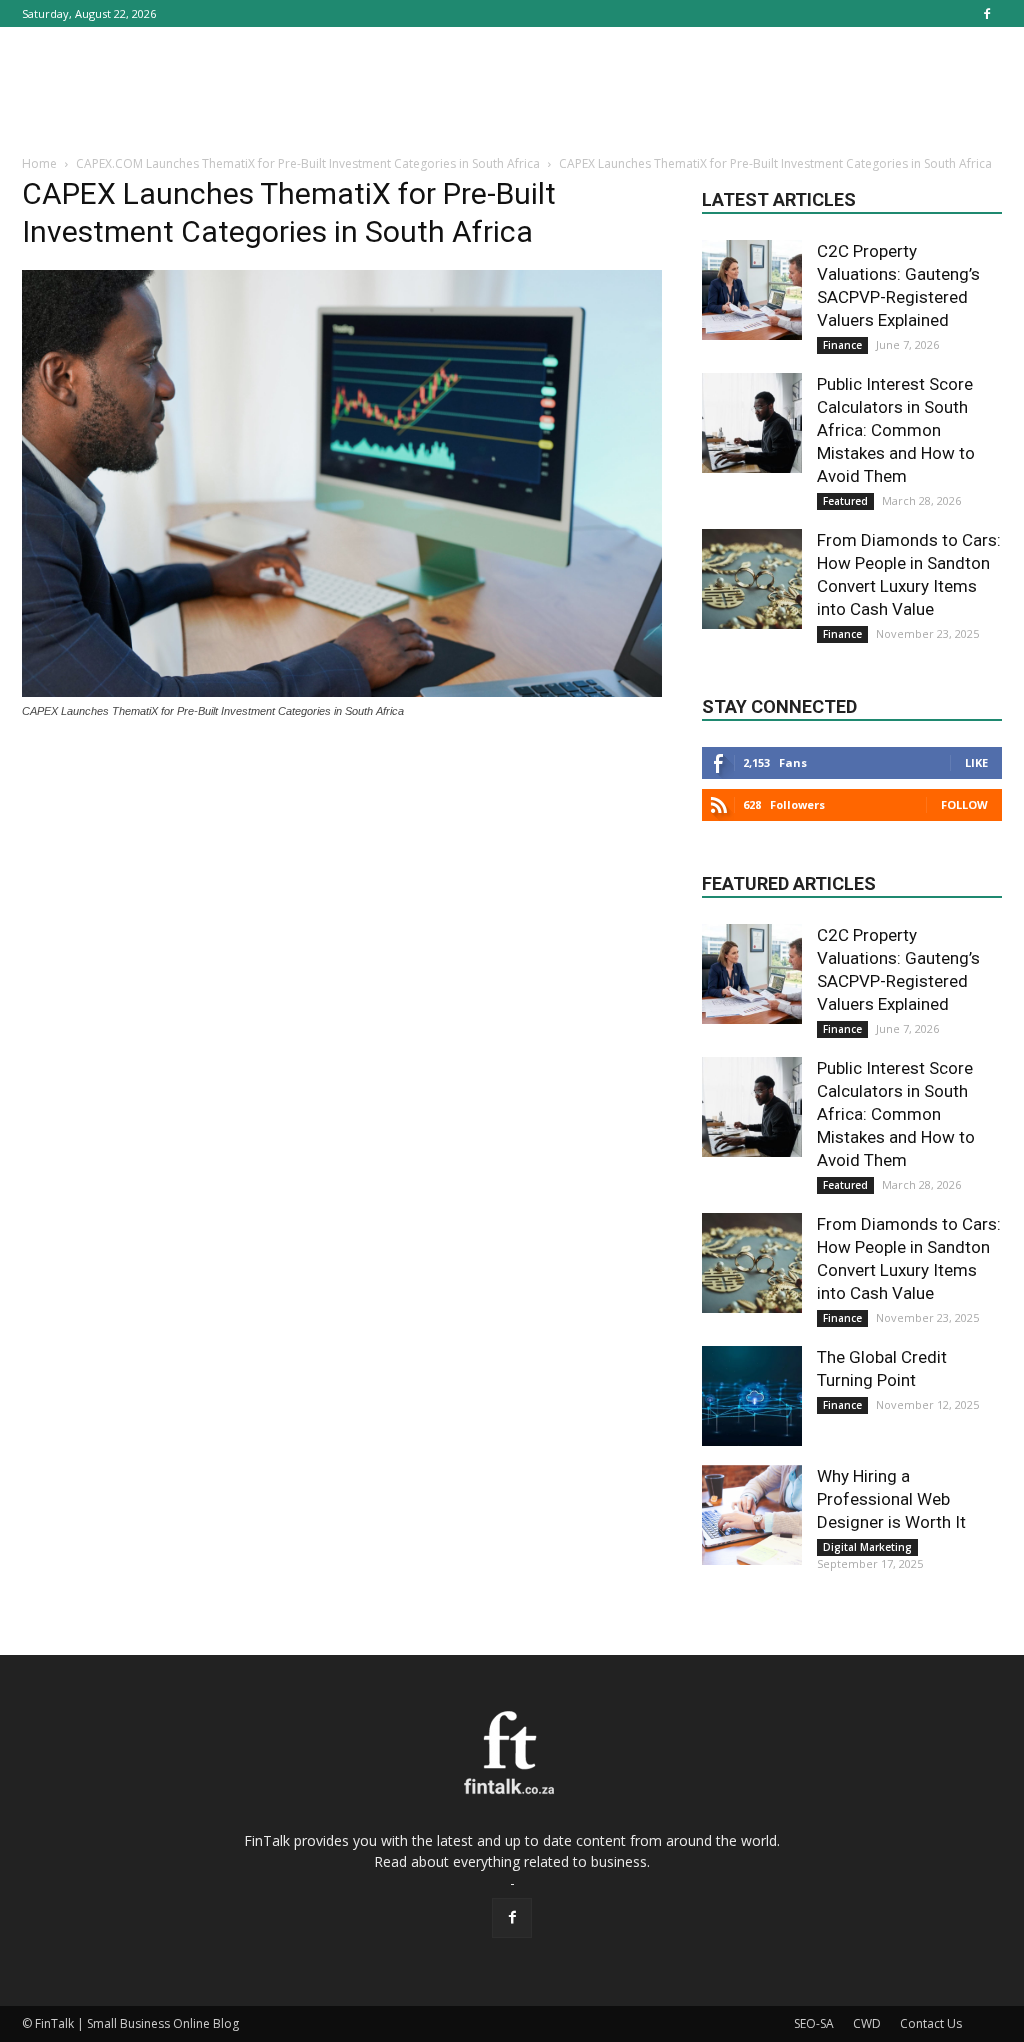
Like (976, 762)
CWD (867, 2023)
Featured (845, 501)
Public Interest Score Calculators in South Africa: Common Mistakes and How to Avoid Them (896, 430)
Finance (842, 345)
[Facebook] (987, 13)
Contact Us (931, 2023)
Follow (964, 804)
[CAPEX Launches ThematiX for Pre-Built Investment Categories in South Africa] (342, 692)
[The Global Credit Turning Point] (752, 1396)
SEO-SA (814, 2023)
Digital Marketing (867, 1547)
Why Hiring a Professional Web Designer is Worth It (891, 1499)
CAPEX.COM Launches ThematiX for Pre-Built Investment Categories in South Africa (308, 163)
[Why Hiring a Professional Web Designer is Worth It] (752, 1515)
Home (39, 163)
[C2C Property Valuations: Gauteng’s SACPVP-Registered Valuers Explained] (752, 290)
